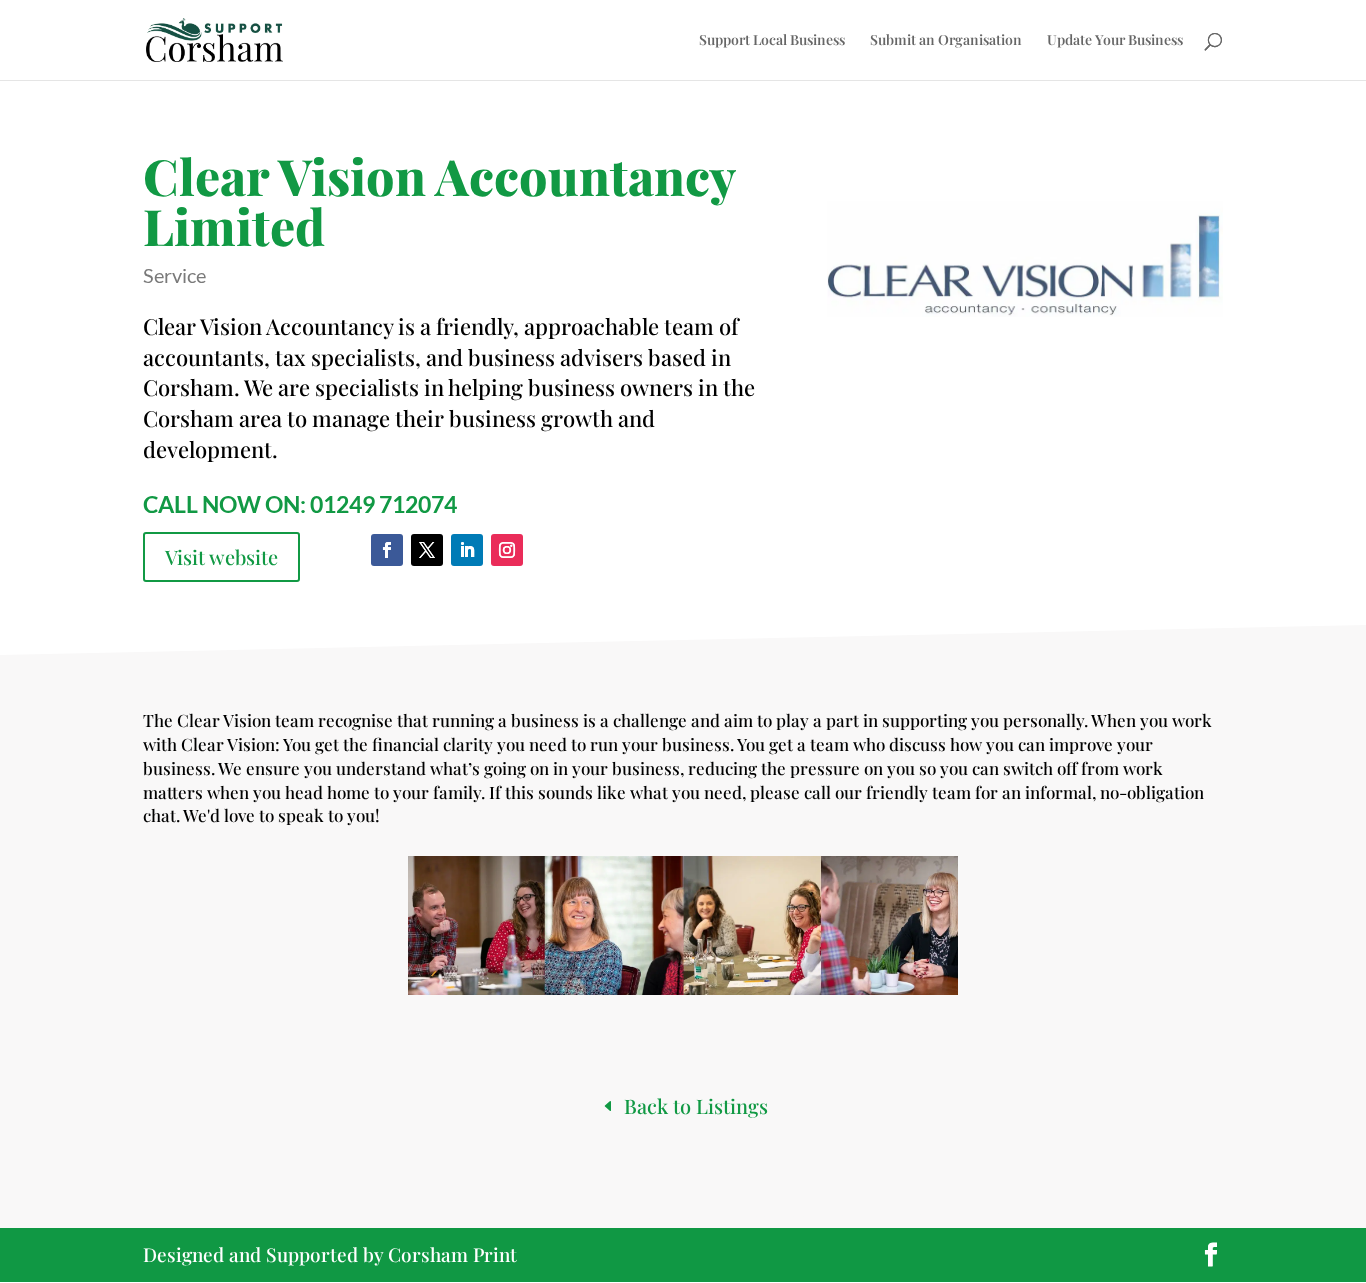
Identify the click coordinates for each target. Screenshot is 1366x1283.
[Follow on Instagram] (507, 550)
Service (174, 275)
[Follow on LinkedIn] (467, 550)
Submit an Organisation (946, 41)
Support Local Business (772, 41)
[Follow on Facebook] (387, 550)
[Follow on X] (427, 550)
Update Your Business (1115, 41)
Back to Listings (696, 1105)
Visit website (221, 556)
